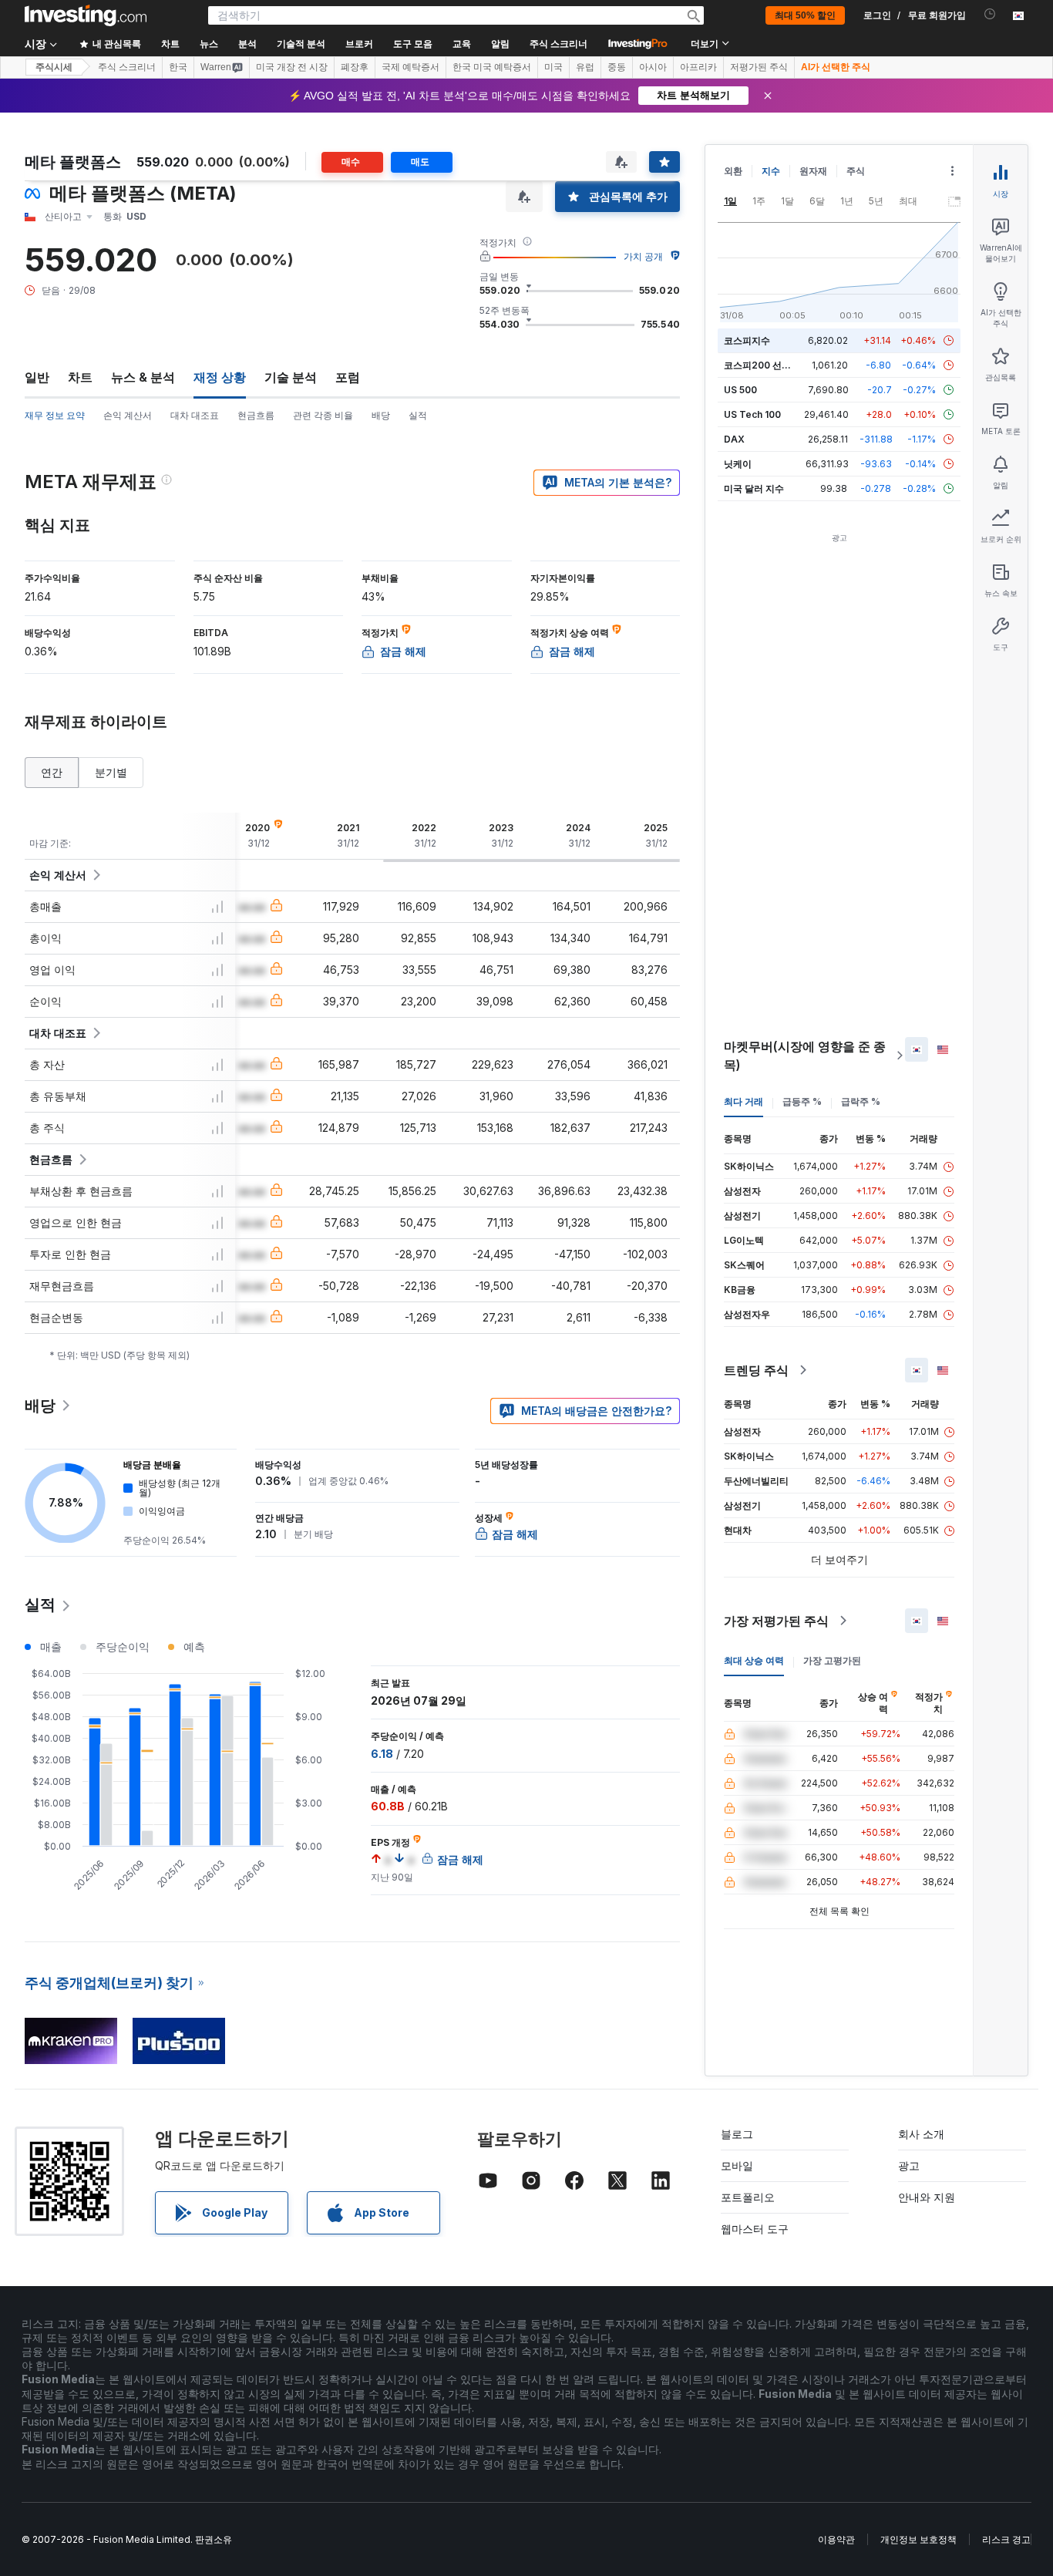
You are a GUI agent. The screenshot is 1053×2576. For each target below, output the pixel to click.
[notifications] (990, 14)
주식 (856, 171)
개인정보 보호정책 (918, 2539)
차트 (80, 377)
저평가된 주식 (759, 67)
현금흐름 (256, 415)
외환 (733, 171)
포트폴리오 (748, 2197)
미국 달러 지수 (754, 488)
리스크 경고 (1006, 2539)
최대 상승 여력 (754, 1660)
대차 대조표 (195, 415)
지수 (771, 171)
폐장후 (355, 67)
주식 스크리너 (558, 44)
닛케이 (738, 464)
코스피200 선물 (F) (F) (772, 365)
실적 (418, 415)
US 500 (740, 390)
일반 (37, 377)
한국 (178, 67)
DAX (734, 439)
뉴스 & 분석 (143, 377)
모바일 (737, 2165)
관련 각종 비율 (323, 415)
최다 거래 (743, 1101)
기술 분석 (291, 377)
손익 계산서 (128, 415)
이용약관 (836, 2539)
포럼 (348, 377)
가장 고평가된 (832, 1660)
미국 (553, 67)
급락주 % (861, 1101)
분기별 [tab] (111, 772)
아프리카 (698, 67)
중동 (617, 67)
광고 (909, 2165)
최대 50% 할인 (805, 15)
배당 (381, 415)
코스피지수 (747, 340)
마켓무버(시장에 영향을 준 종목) (805, 1056)
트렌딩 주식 (756, 1370)
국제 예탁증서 (410, 67)
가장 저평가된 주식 (776, 1621)
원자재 (813, 171)
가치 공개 (643, 256)
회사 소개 (921, 2134)
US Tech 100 (752, 414)
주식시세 (54, 67)
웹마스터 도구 (755, 2229)
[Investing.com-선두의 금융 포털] (86, 15)
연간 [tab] (52, 772)
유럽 (585, 67)
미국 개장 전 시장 (292, 67)
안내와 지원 (927, 2197)
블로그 (737, 2134)
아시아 (653, 67)
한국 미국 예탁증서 (492, 67)
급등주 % (802, 1101)
